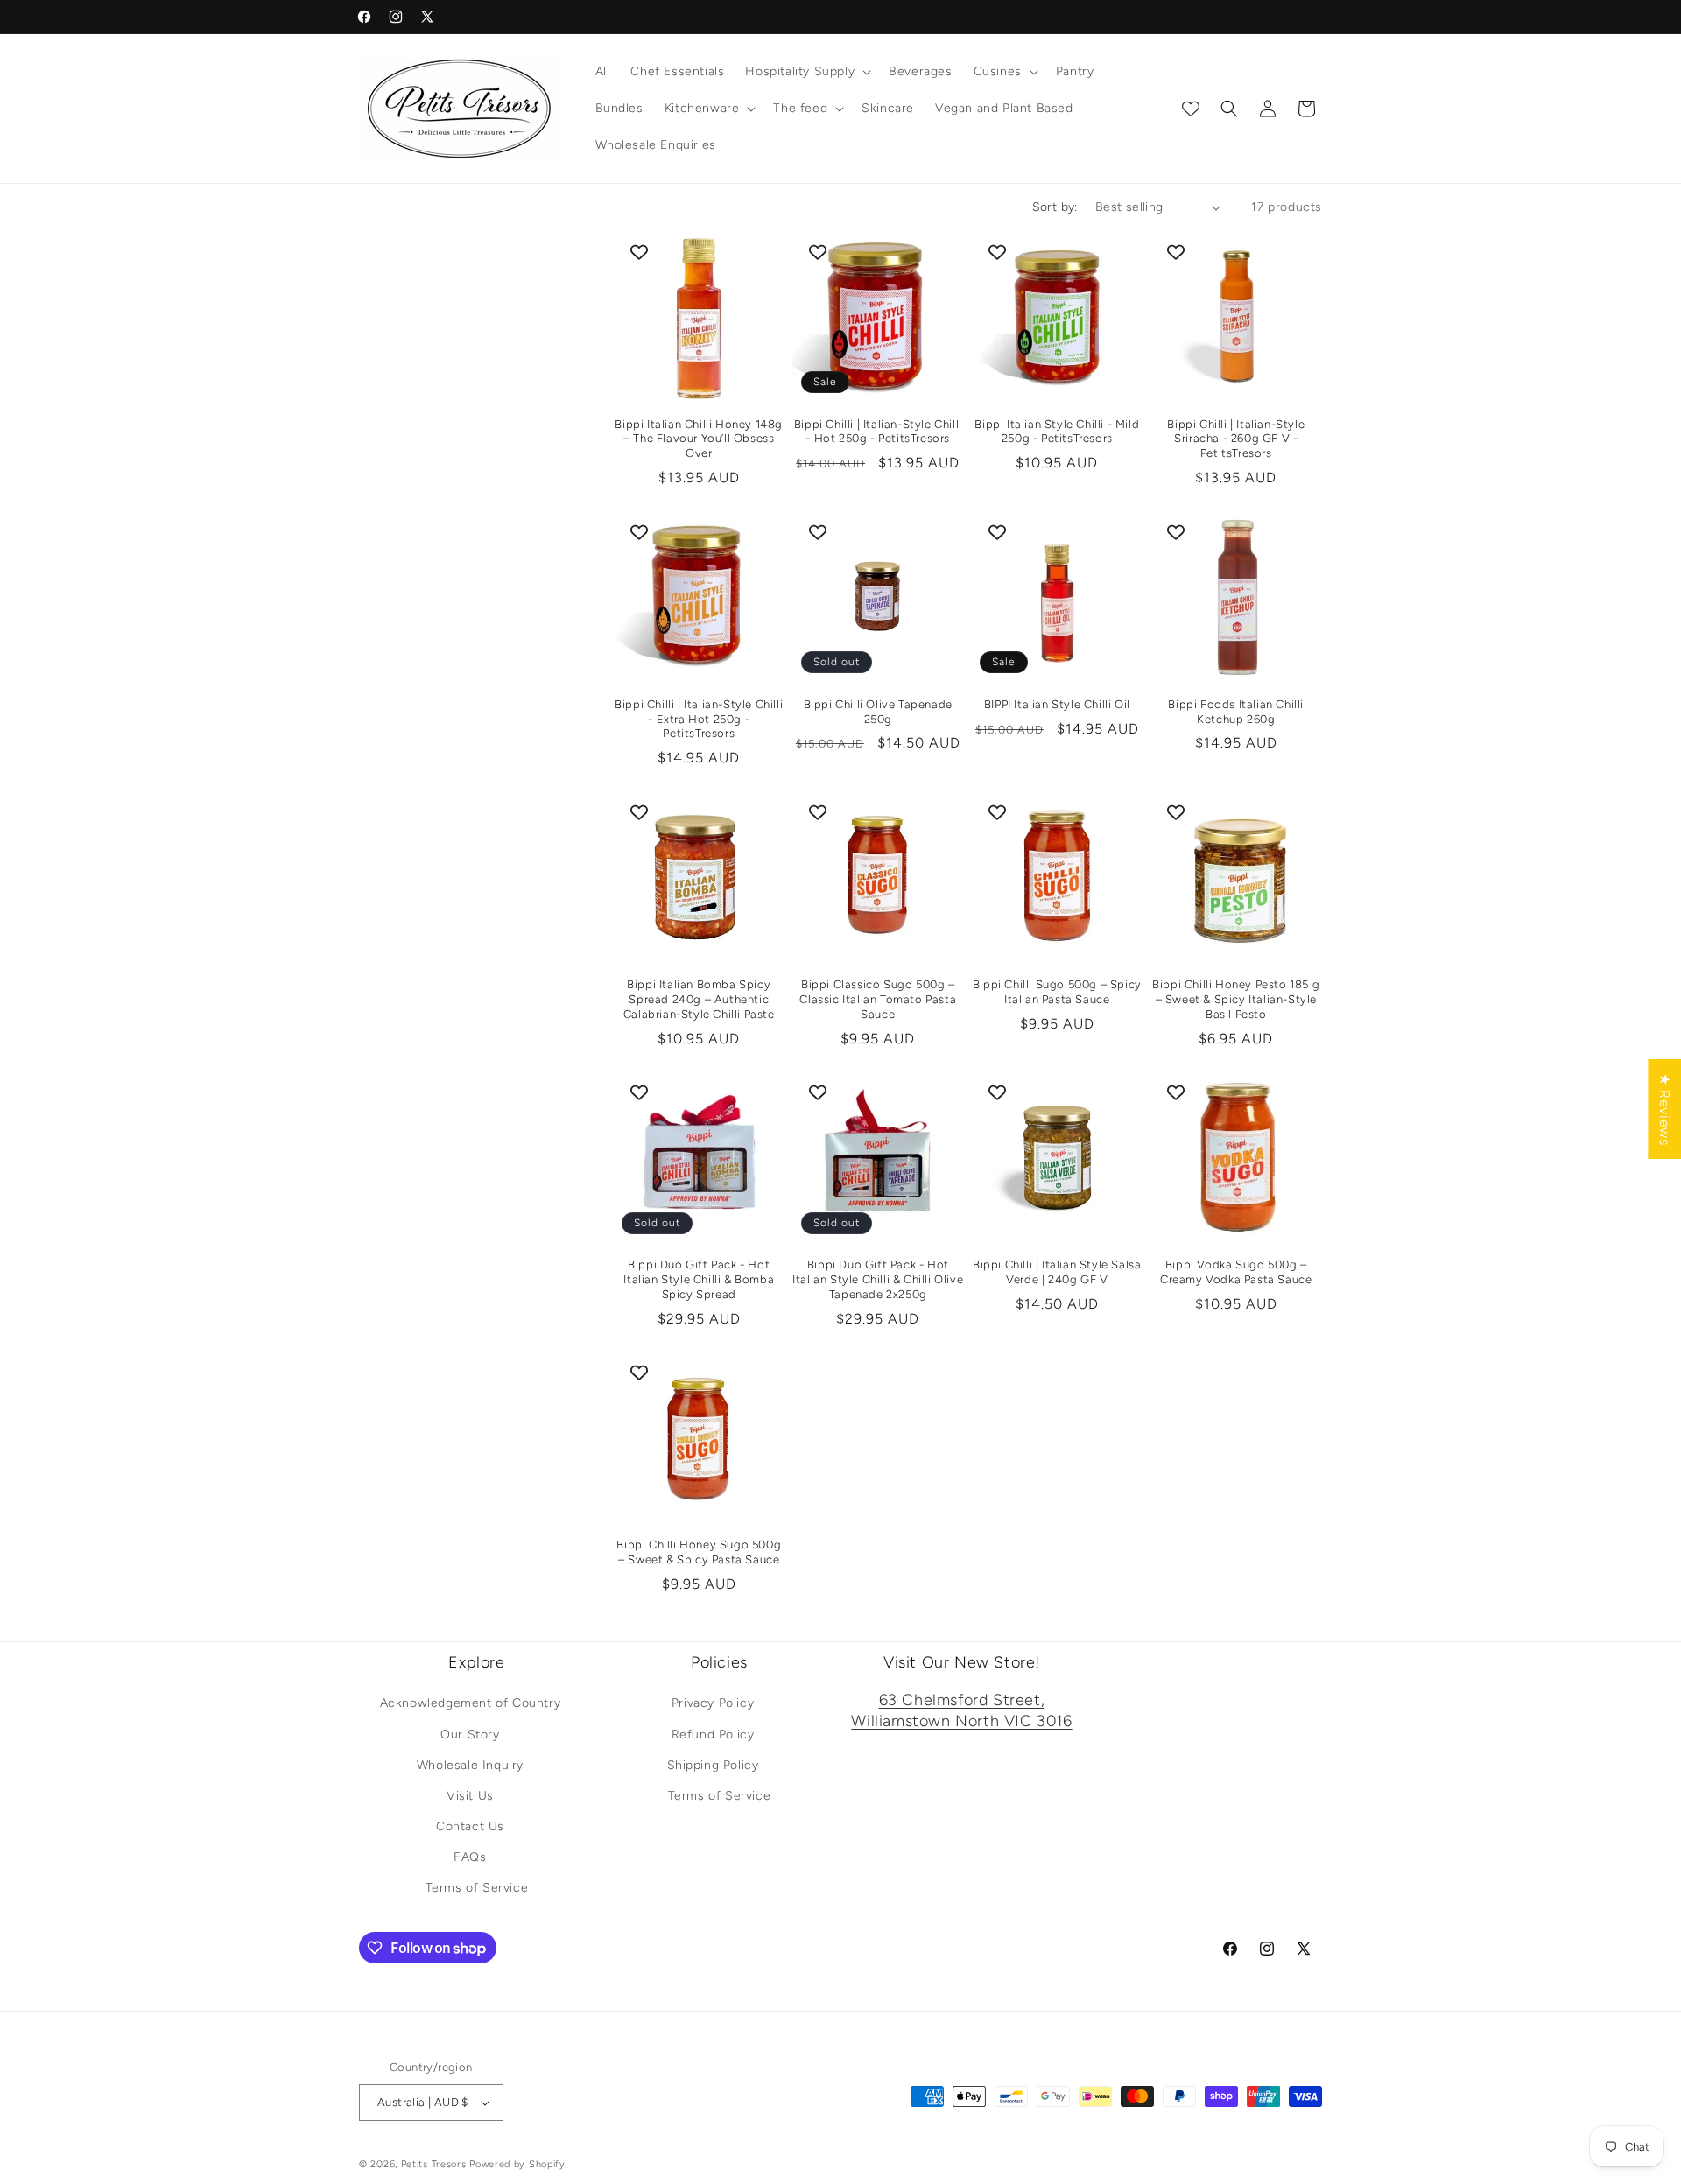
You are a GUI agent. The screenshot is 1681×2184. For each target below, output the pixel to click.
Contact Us (470, 1826)
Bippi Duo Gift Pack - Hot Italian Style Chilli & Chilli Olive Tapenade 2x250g (878, 1279)
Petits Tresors (434, 2164)
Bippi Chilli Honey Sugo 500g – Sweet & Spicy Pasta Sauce (699, 1552)
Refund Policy (713, 1735)
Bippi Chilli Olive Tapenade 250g (878, 712)
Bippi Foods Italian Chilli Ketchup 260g (1236, 712)
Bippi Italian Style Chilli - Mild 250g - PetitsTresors (1057, 432)
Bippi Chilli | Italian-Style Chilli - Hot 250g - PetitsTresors (878, 432)
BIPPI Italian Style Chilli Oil (1057, 704)
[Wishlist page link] (1191, 109)
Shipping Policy (713, 1765)
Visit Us (470, 1796)
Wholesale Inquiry (470, 1765)
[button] (806, 72)
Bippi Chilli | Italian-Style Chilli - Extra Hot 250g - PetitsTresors (699, 719)
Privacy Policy (713, 1704)
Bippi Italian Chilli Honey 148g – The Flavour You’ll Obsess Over (699, 439)
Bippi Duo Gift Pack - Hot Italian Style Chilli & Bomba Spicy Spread (699, 1279)
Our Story (470, 1735)
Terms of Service (477, 1889)
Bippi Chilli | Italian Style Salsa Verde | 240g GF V (1057, 1272)
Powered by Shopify (517, 2164)
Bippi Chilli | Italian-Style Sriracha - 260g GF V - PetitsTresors (1236, 439)
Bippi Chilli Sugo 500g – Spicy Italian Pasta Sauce (1057, 992)
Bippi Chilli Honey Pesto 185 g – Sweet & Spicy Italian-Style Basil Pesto (1236, 999)
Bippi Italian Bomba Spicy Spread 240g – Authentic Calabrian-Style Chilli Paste (699, 999)
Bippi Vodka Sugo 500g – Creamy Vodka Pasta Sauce (1236, 1272)
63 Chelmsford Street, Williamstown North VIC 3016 (961, 1711)
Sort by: (1055, 207)
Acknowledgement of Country (471, 1704)
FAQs (470, 1857)
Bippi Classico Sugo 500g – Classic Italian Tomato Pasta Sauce (878, 999)
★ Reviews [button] (1665, 1108)
